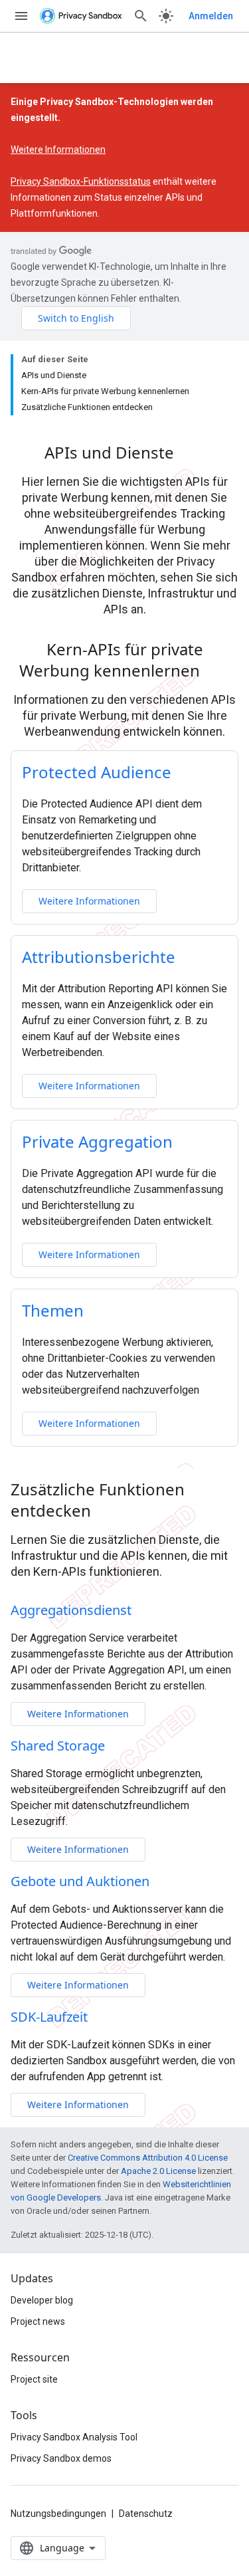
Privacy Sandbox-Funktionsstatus (81, 181)
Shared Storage (58, 1746)
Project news (38, 2321)
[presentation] (124, 453)
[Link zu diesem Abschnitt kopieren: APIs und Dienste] (191, 455)
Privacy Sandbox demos (61, 2458)
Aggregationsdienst (71, 1610)
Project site (34, 2379)
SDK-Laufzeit (49, 2017)
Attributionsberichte (99, 957)
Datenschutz (146, 2514)
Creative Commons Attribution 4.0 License (148, 2158)
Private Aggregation (97, 1141)
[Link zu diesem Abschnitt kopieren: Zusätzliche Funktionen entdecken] (108, 1513)
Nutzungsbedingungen (58, 2514)
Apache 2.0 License (158, 2171)
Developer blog (42, 2300)
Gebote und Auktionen (80, 1881)
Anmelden (211, 16)
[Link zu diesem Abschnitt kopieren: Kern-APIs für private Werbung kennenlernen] (217, 673)
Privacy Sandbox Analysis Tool (74, 2437)
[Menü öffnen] (21, 16)
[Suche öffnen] (141, 16)
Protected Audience (97, 772)
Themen (53, 1310)
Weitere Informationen (58, 150)
